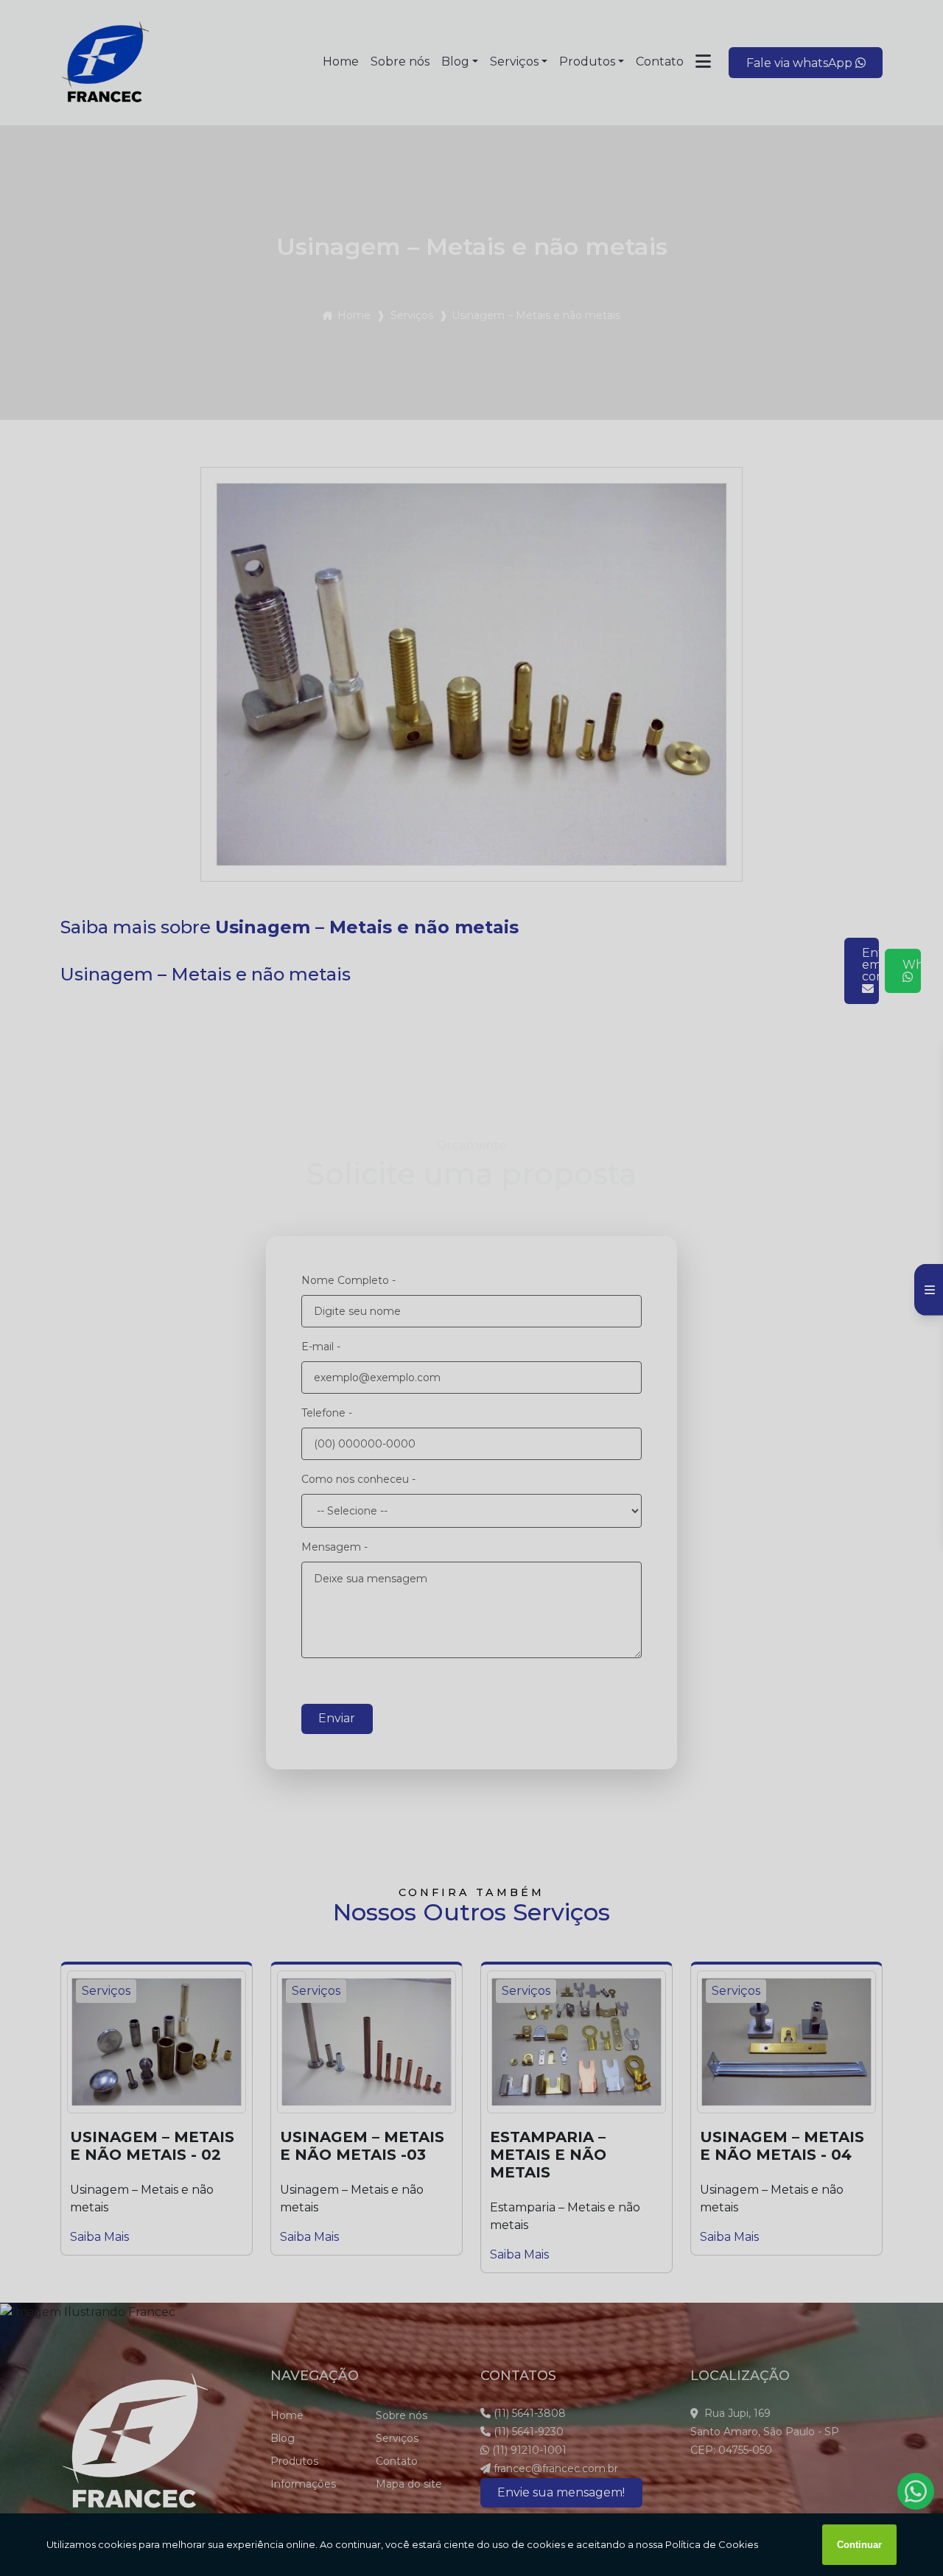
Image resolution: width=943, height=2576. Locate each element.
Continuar (859, 2545)
